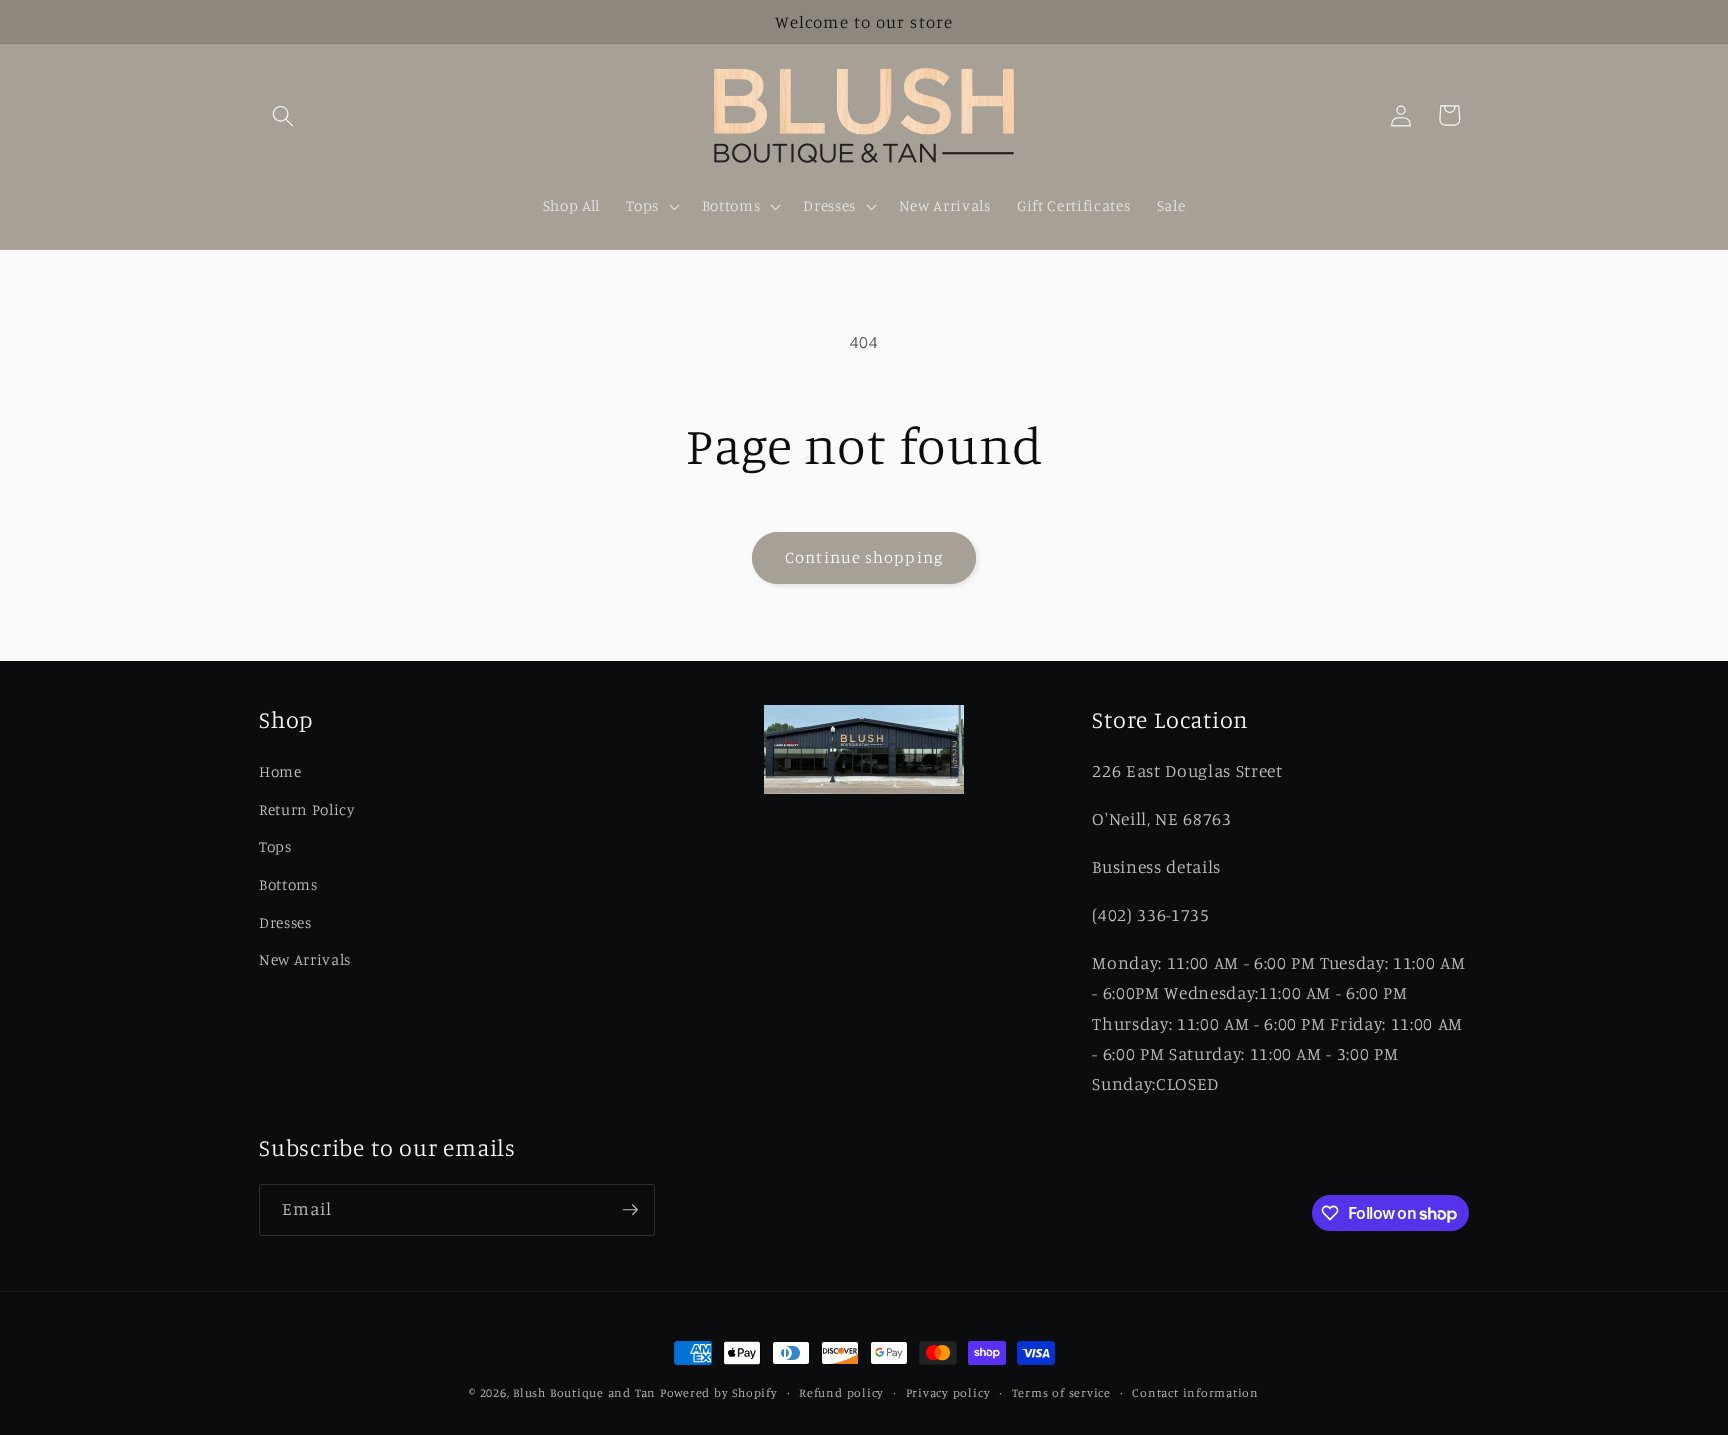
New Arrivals (305, 959)
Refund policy (841, 1392)
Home (280, 771)
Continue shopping (864, 557)
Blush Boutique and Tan (584, 1392)
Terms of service (1061, 1392)
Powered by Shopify (719, 1392)
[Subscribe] (630, 1210)
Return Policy (307, 809)
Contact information (1195, 1392)
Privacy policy (948, 1392)
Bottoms (288, 884)
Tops (275, 846)
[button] (283, 115)
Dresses (285, 922)
